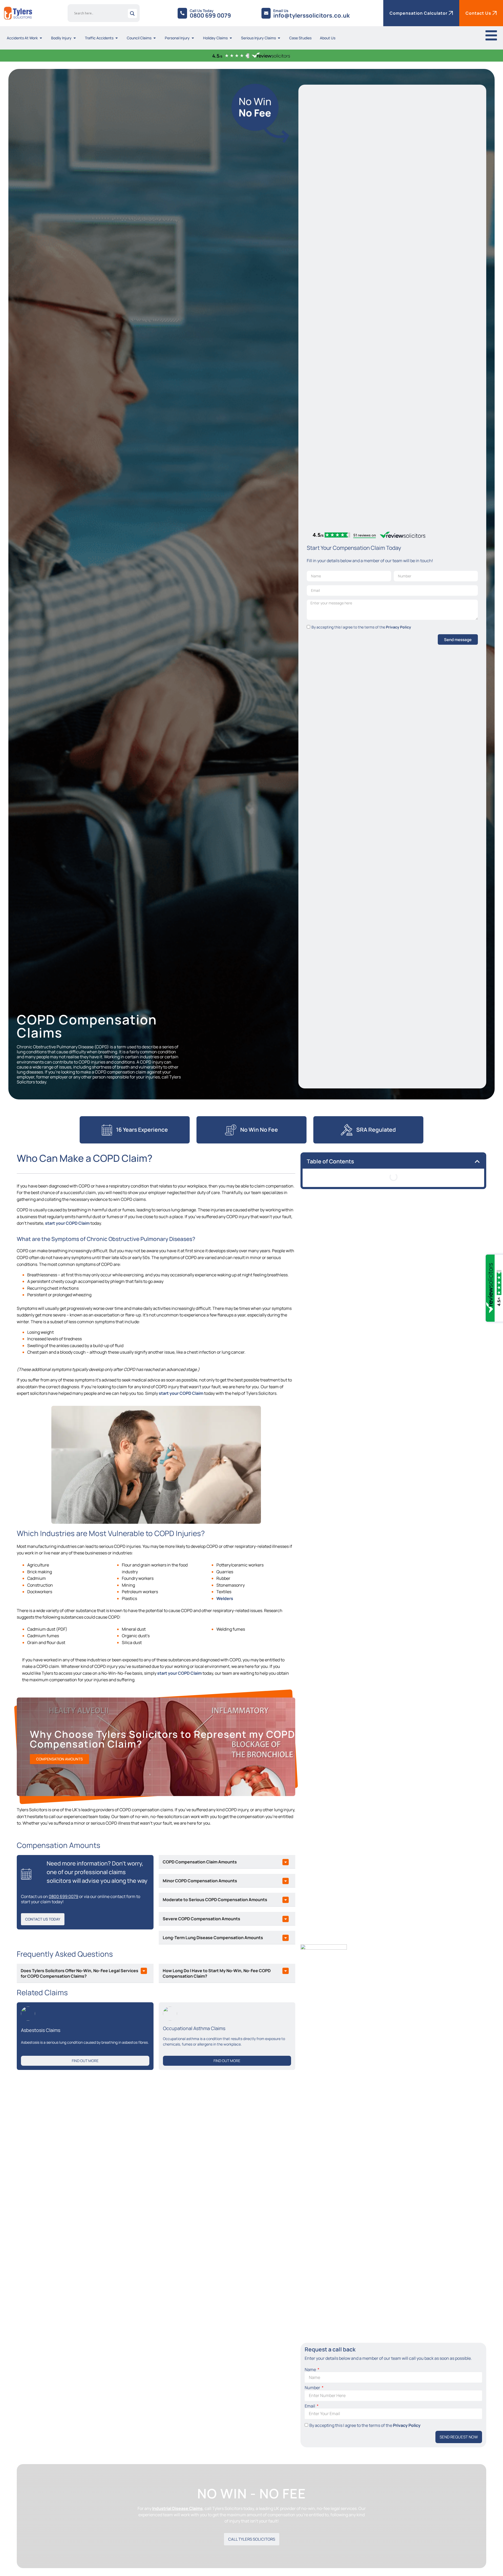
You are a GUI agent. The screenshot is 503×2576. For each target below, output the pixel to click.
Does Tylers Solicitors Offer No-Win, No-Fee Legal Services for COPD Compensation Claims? (80, 1973)
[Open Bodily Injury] (75, 38)
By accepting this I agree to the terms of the (361, 627)
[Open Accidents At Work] (41, 38)
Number (313, 2388)
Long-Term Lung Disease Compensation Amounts (213, 1938)
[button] (227, 1862)
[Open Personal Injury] (193, 38)
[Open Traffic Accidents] (117, 38)
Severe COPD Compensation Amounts (201, 1919)
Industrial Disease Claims (177, 2508)
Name (311, 2370)
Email (310, 2406)
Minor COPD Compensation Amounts (200, 1881)
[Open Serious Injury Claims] (279, 38)
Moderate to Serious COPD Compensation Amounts (215, 1900)
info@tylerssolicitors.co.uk (312, 15)
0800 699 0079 (210, 15)
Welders (225, 1598)
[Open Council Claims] (155, 38)
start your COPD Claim (67, 1223)
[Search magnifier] (132, 13)
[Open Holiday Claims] (231, 38)
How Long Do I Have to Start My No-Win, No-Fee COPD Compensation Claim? (217, 1973)
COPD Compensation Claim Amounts (200, 1862)
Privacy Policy (398, 627)
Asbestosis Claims (41, 2030)
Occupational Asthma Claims (194, 2028)
